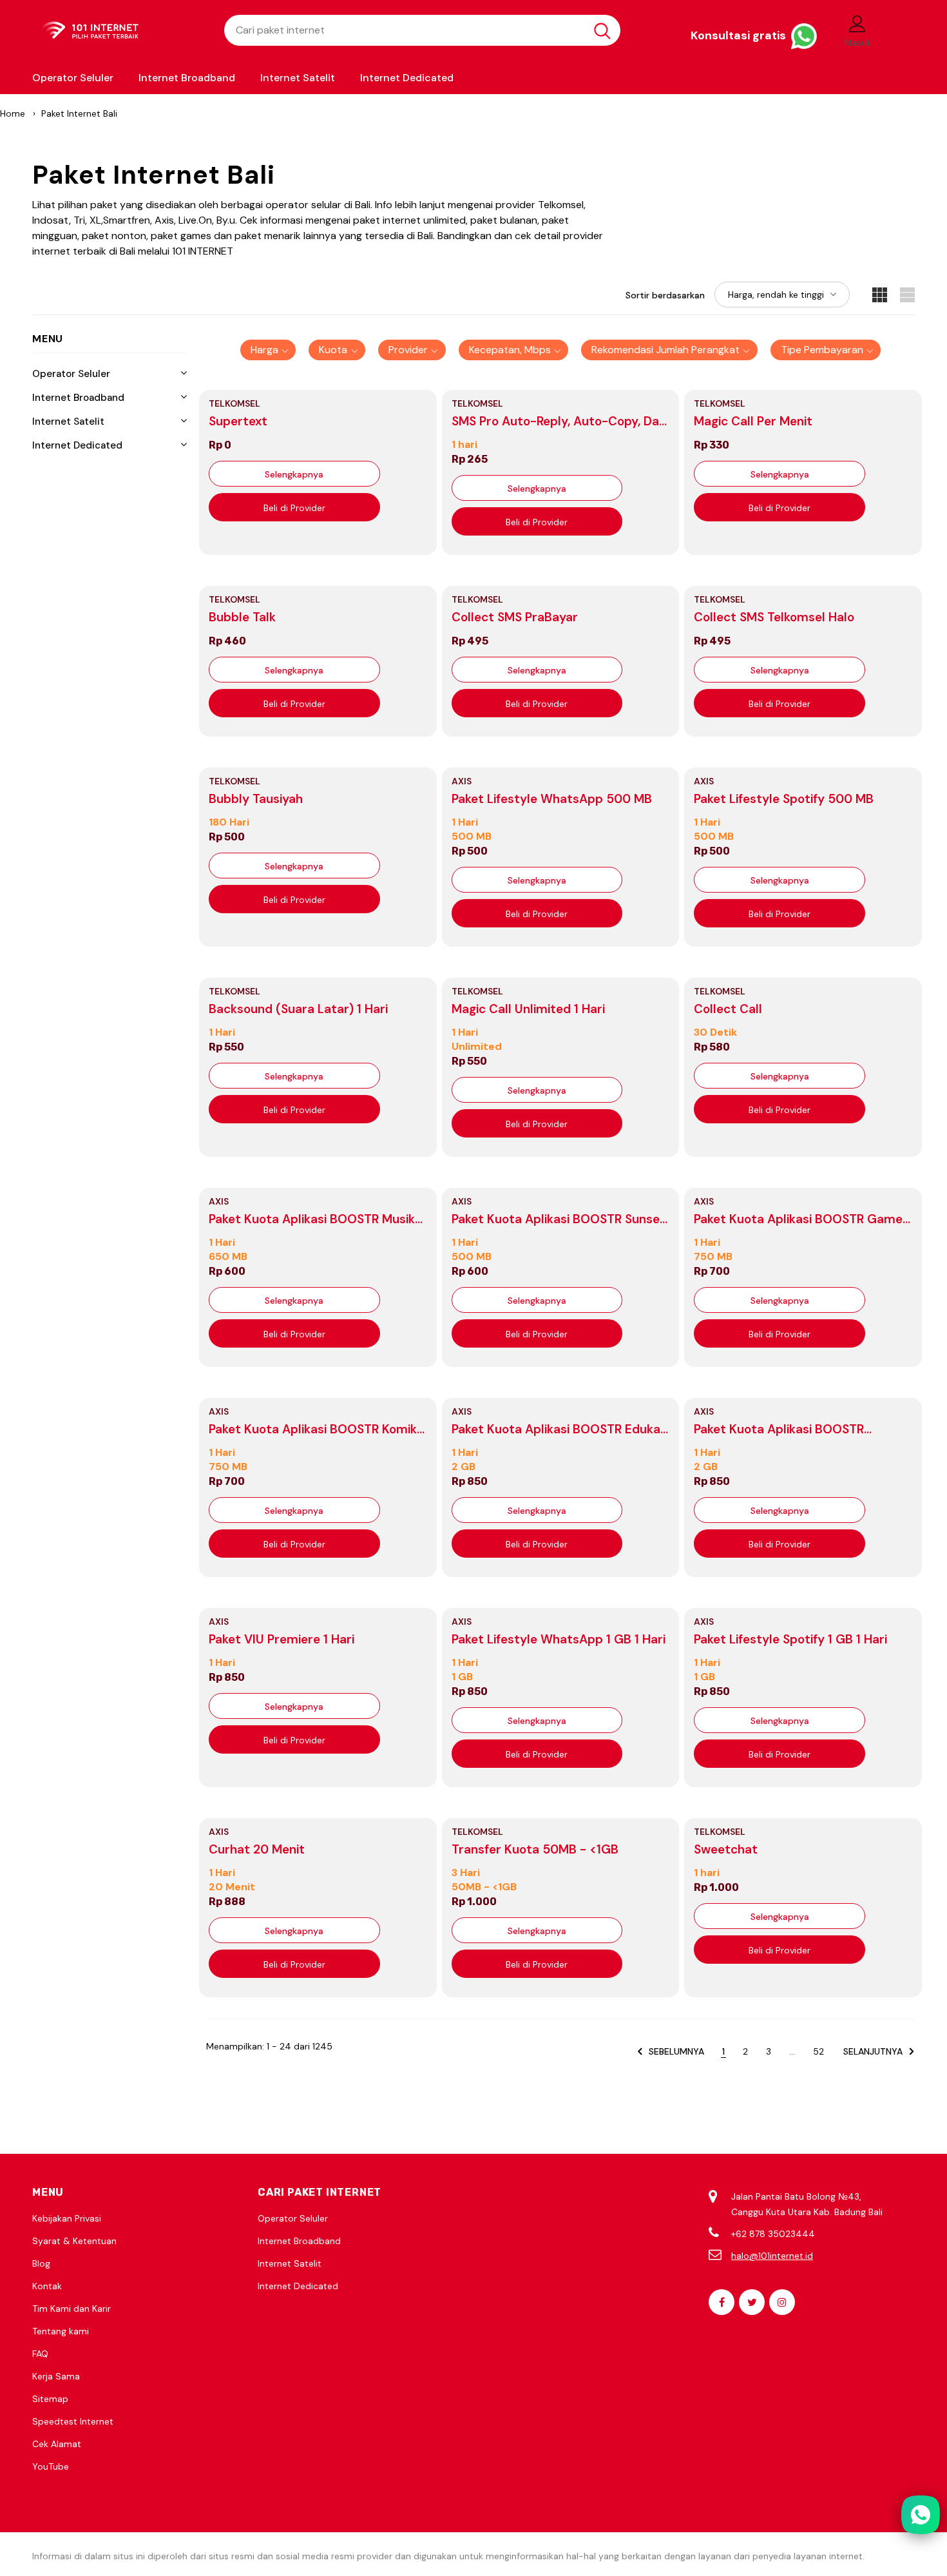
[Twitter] (752, 2302)
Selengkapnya (294, 474)
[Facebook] (722, 2302)
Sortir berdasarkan (665, 295)
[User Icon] (857, 23)
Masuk (857, 43)
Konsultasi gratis (740, 35)
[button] (268, 350)
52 (818, 2051)
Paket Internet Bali (79, 113)
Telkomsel (234, 403)
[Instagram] (782, 2302)
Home (13, 113)
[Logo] (119, 31)
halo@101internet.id (772, 2256)
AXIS (462, 781)
